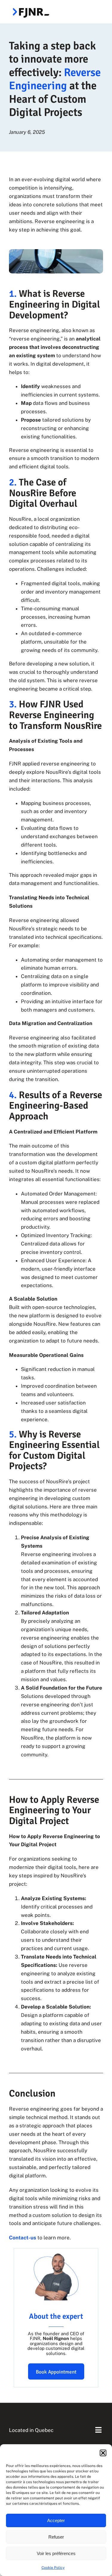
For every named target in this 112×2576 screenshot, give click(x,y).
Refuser (56, 2537)
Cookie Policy (53, 2568)
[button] (103, 2453)
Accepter (56, 2520)
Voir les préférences (56, 2553)
